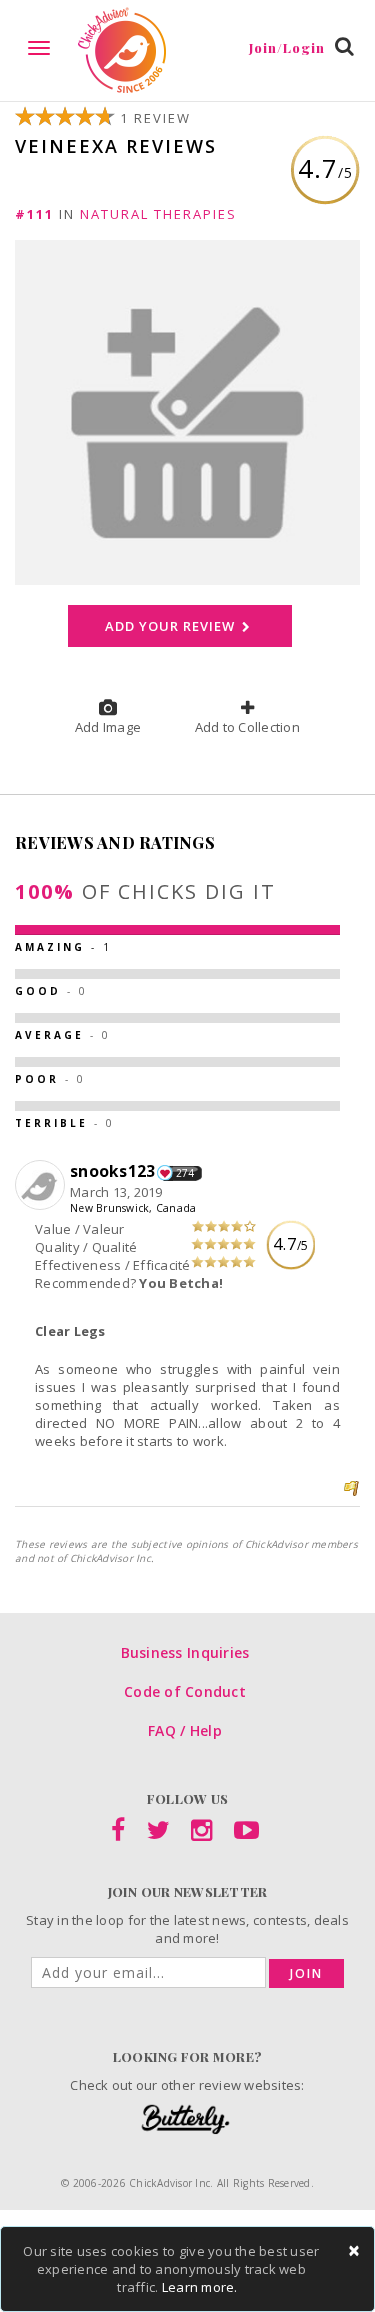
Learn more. (200, 2287)
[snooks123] (42, 1186)
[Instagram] (201, 1834)
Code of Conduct (185, 1691)
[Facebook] (118, 1834)
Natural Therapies (158, 214)
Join (306, 1973)
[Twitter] (158, 1834)
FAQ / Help (185, 1730)
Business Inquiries (185, 1652)
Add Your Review (171, 626)
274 (185, 1173)
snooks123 (112, 1171)
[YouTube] (246, 1834)
